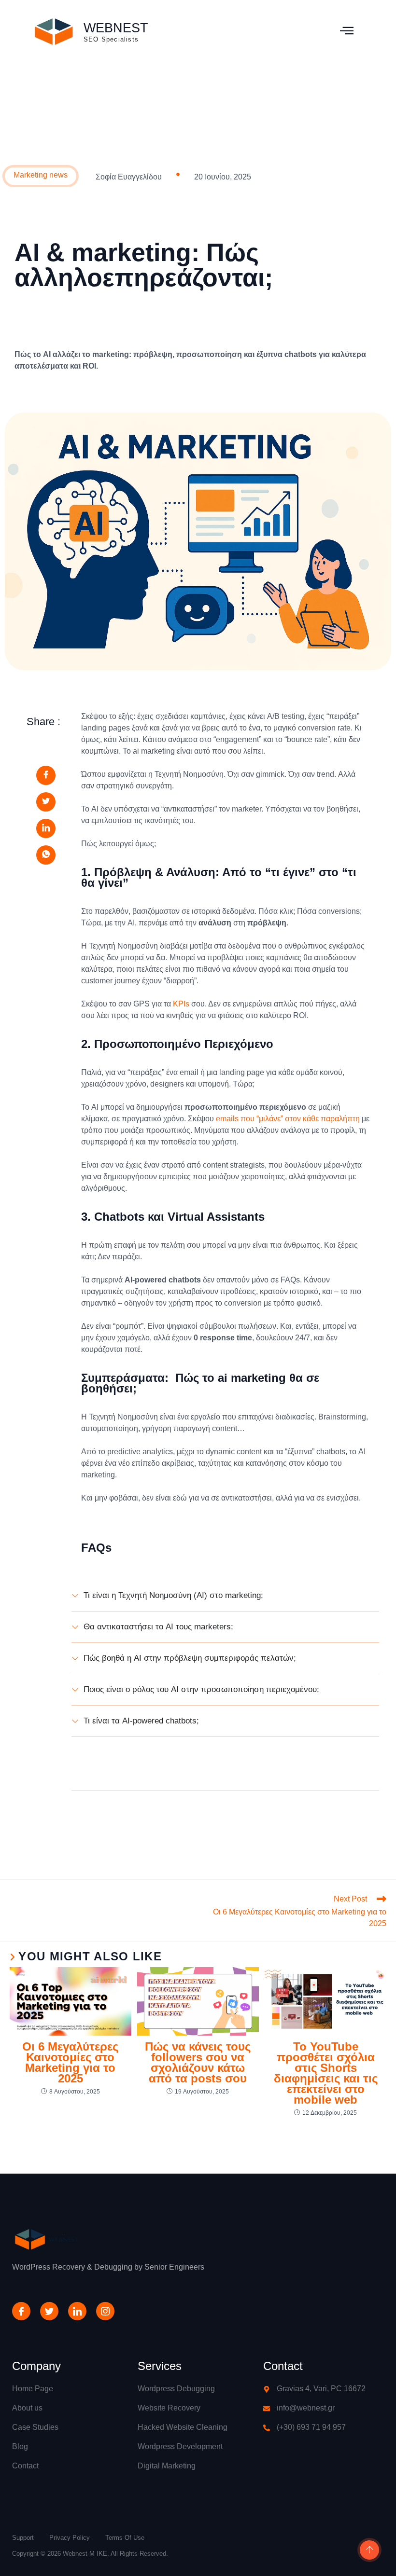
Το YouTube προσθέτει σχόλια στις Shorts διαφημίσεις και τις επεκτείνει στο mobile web (326, 2073)
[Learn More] (368, 2551)
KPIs (181, 1004)
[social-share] (46, 775)
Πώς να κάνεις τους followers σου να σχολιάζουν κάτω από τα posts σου (198, 2063)
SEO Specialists (111, 39)
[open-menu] (347, 32)
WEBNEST (116, 28)
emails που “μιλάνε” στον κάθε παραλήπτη (288, 1119)
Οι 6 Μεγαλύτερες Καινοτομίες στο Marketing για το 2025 (70, 2063)
